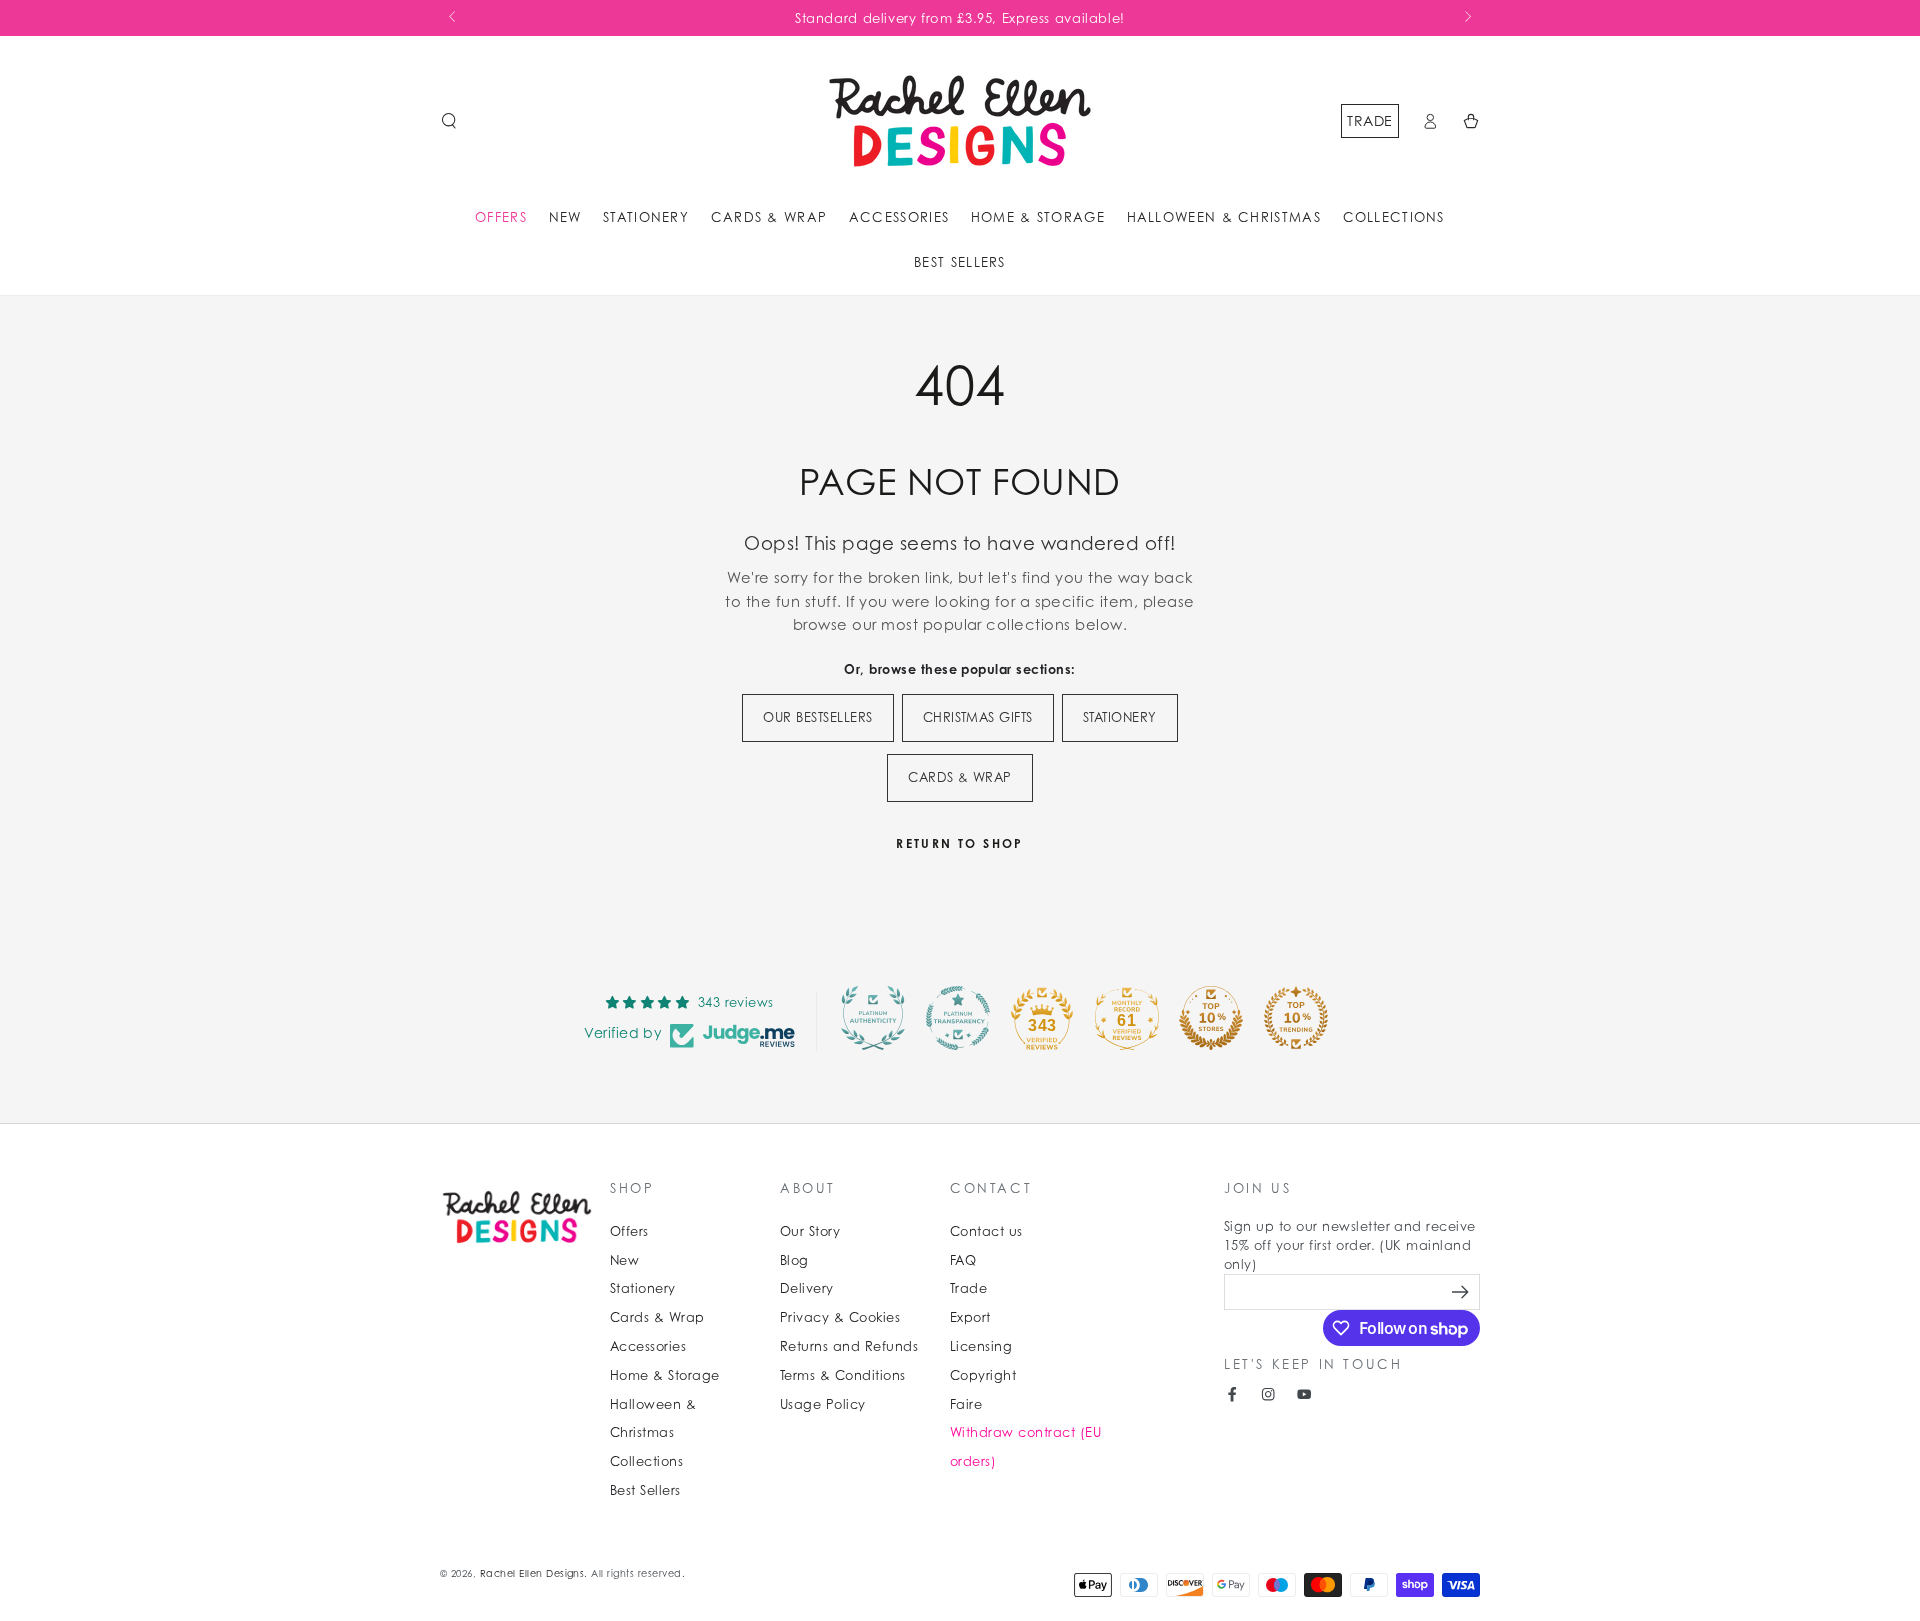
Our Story (810, 1231)
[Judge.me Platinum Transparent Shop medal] (958, 1018)
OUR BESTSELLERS (817, 717)
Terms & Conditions (843, 1375)
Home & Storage (665, 1375)
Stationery (643, 1288)
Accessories (648, 1346)
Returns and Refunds (849, 1346)
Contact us (986, 1231)
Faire (966, 1404)
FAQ (963, 1260)
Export (970, 1317)
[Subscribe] (1462, 1291)
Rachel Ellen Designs (532, 1573)
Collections (646, 1461)
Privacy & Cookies (840, 1317)
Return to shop (960, 843)
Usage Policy (823, 1404)
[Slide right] (1466, 18)
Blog (794, 1260)
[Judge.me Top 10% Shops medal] (1211, 1018)
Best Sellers (645, 1490)
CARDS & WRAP (960, 777)
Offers (629, 1231)
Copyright (983, 1375)
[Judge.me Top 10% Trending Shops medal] (1296, 1018)
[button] (449, 120)
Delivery (807, 1288)
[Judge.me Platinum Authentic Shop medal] (873, 1018)
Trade (1369, 120)
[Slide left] (453, 18)
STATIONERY (1120, 717)
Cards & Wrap (657, 1317)
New (624, 1260)
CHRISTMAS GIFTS (978, 717)
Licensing (981, 1346)
